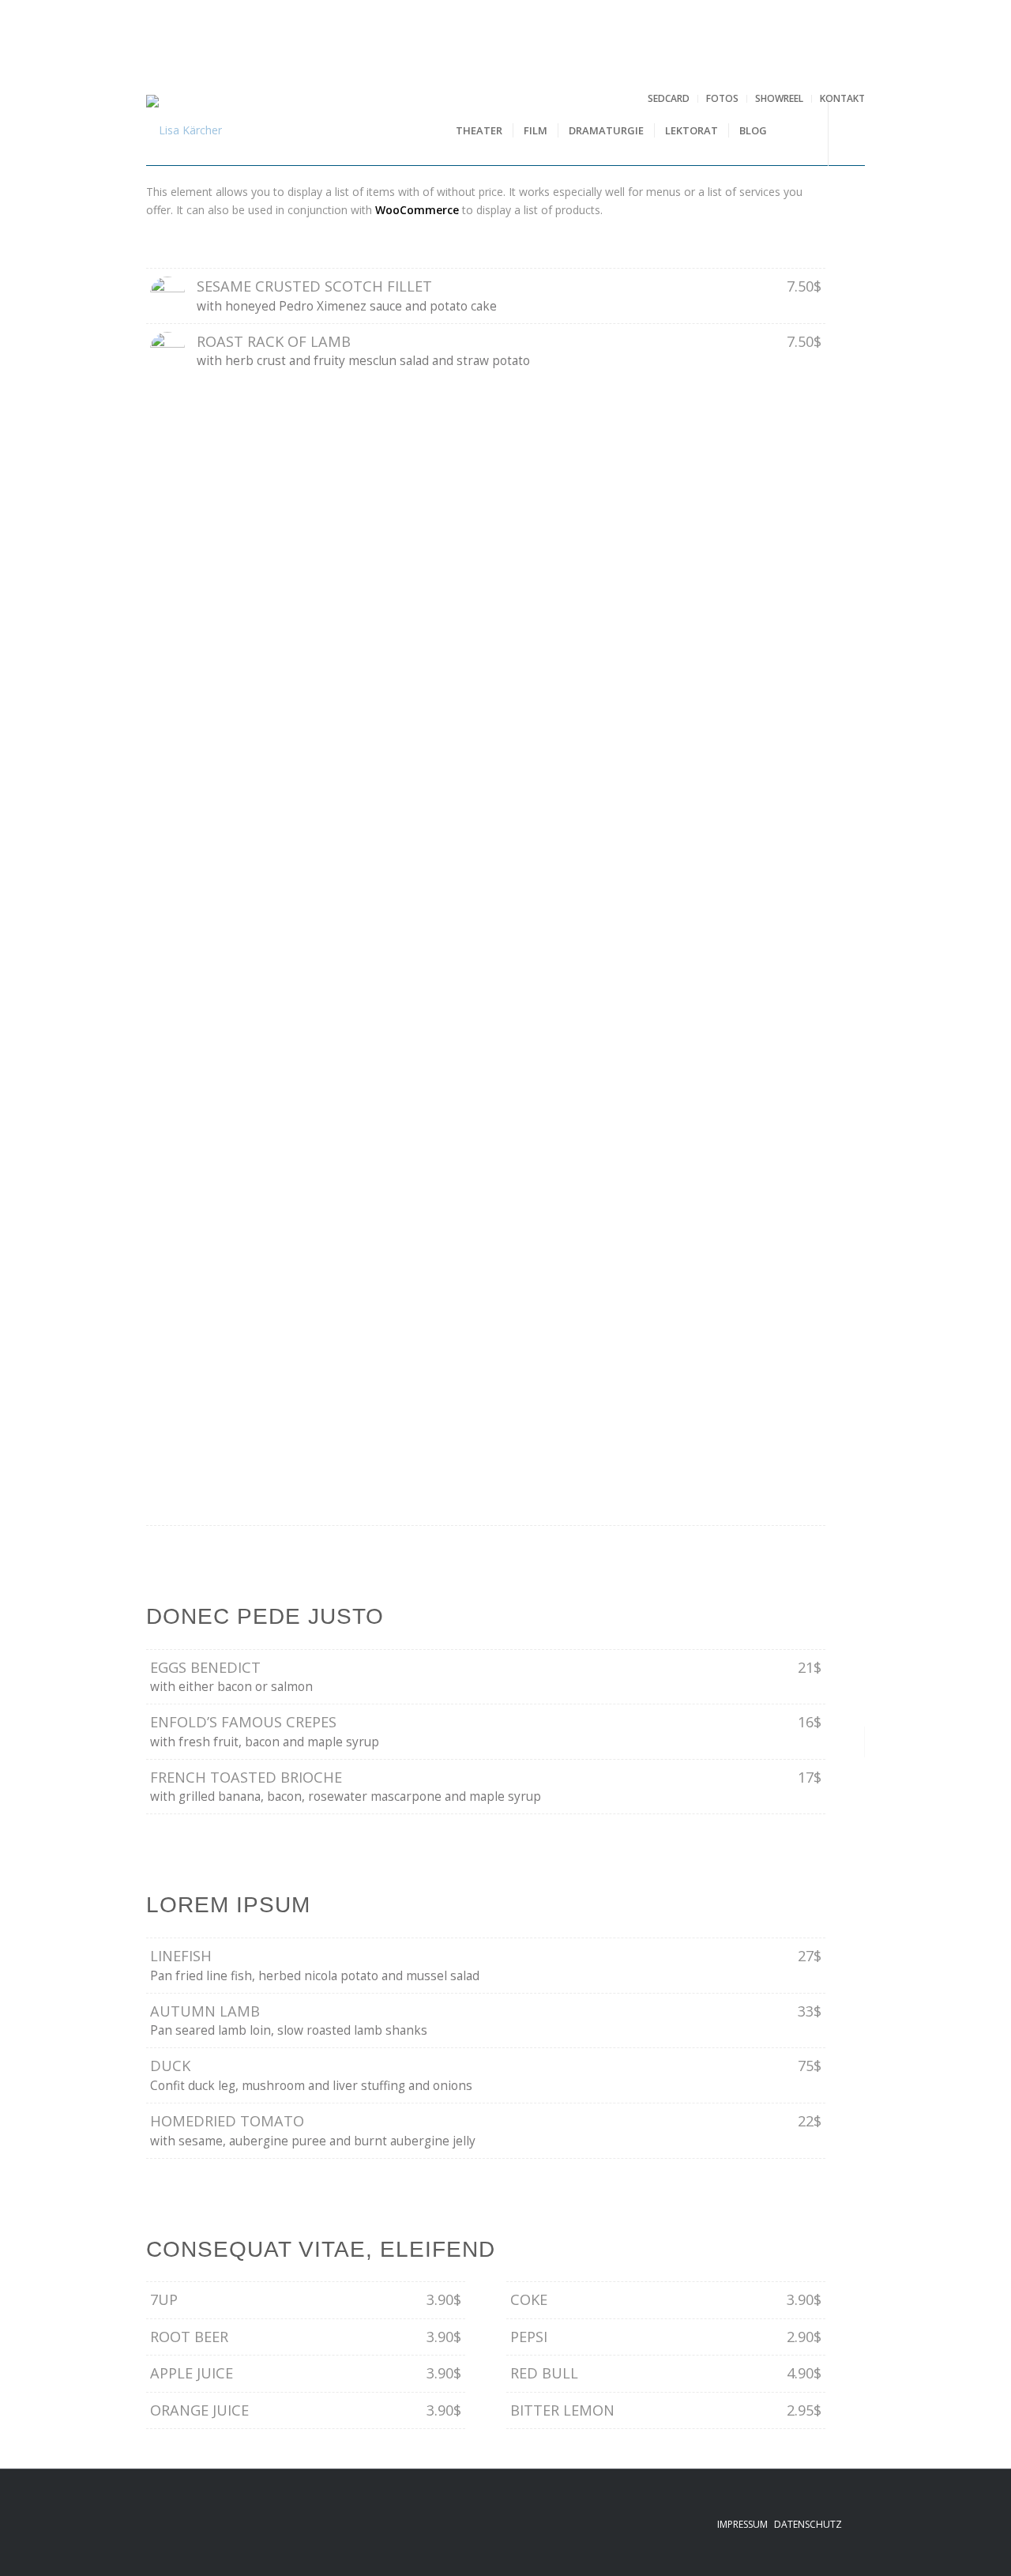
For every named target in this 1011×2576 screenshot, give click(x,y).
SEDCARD (669, 98)
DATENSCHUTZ (808, 2524)
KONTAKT (842, 98)
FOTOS (722, 98)
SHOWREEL (779, 98)
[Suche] (793, 130)
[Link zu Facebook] (853, 130)
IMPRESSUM (742, 2524)
